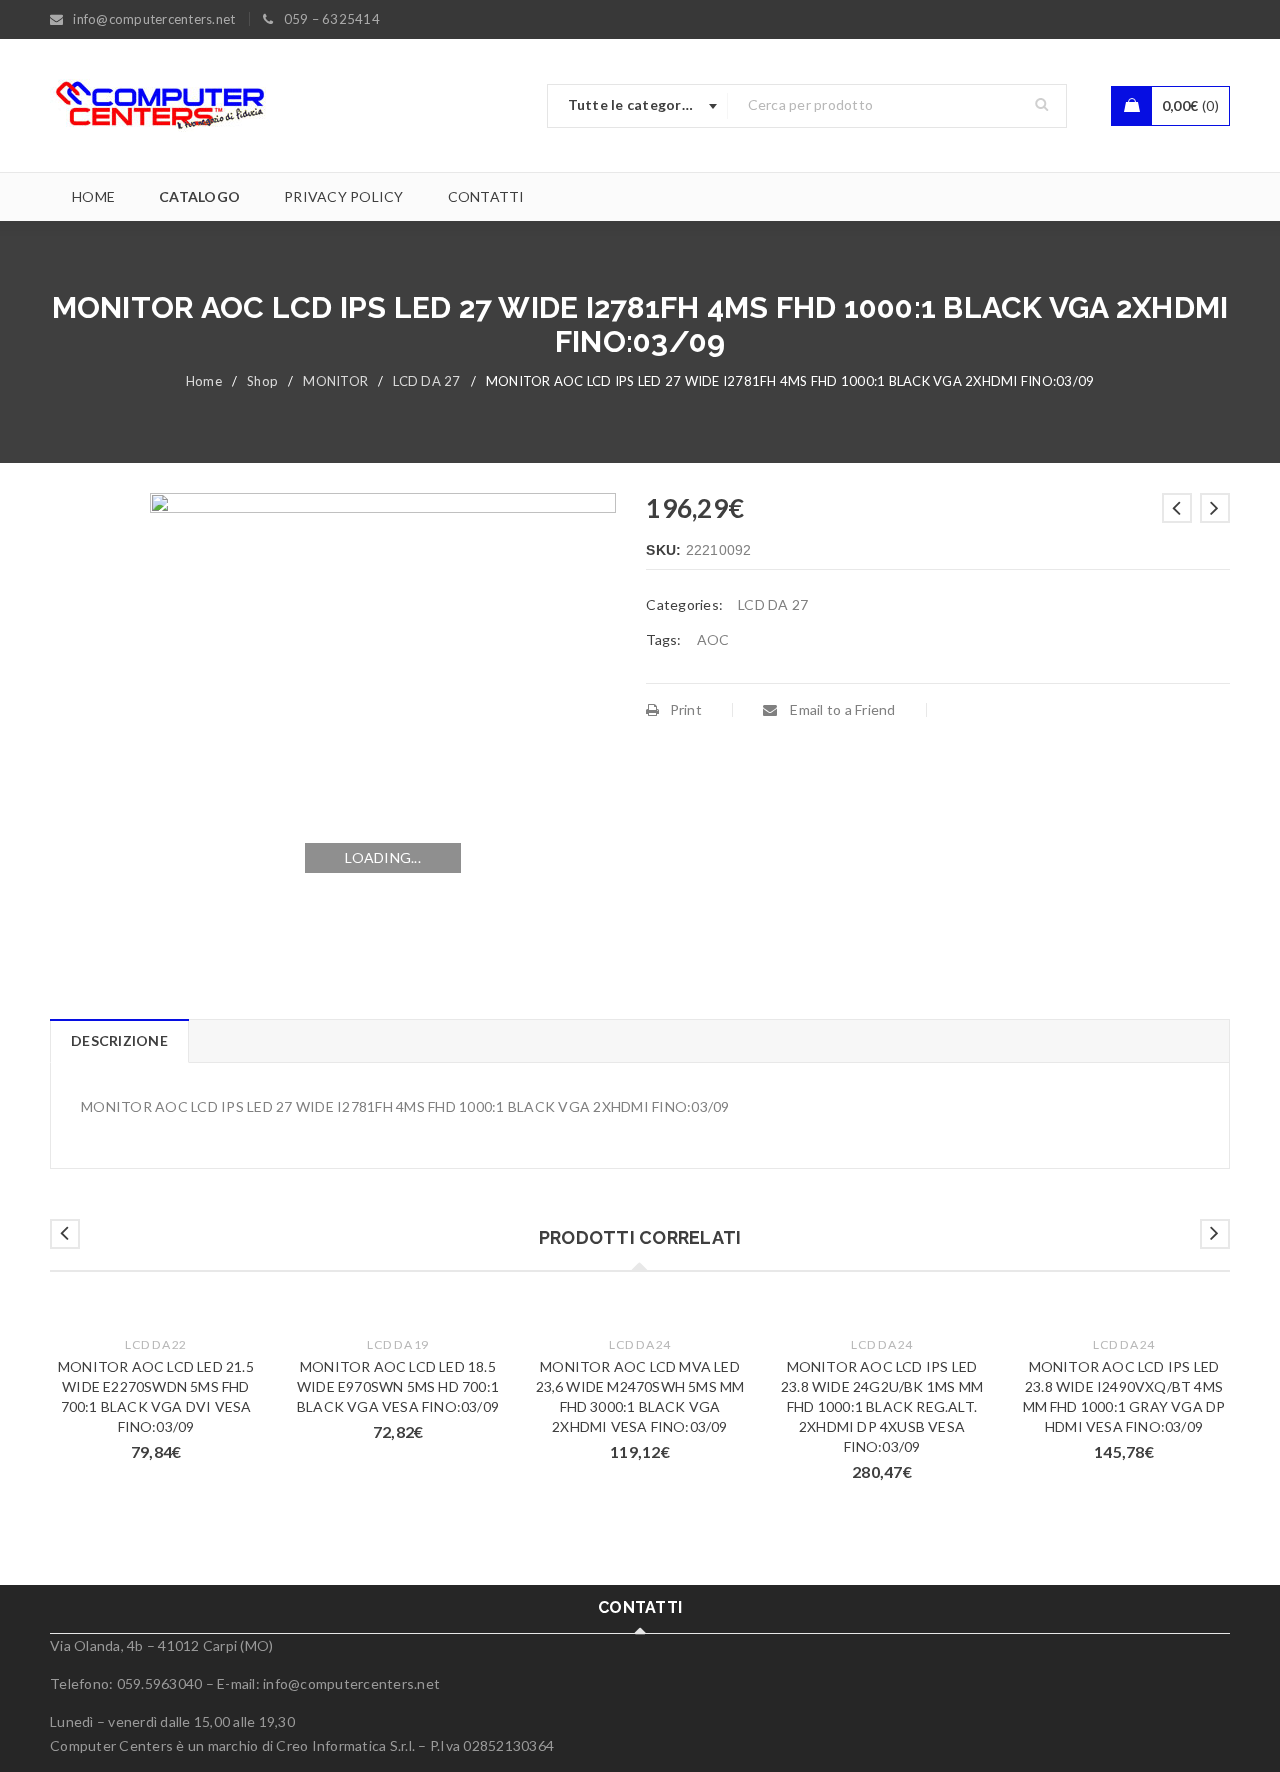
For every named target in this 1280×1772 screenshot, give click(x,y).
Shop (262, 381)
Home (204, 381)
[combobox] (638, 106)
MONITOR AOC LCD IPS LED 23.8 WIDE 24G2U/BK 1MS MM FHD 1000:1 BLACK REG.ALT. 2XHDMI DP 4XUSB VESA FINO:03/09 (882, 1406)
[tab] (119, 1041)
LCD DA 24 (639, 1344)
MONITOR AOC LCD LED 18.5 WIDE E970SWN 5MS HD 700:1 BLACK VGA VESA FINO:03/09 (398, 1386)
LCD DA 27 (426, 381)
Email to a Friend (841, 709)
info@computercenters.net (351, 1683)
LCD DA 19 (397, 1344)
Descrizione (119, 1040)
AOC (713, 639)
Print (686, 709)
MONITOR (335, 381)
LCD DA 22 (155, 1344)
